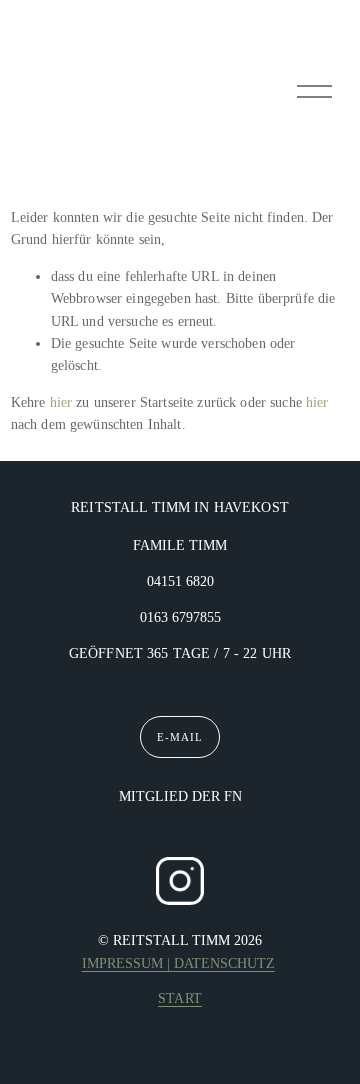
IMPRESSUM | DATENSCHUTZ (178, 963)
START (180, 998)
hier (61, 402)
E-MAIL (180, 737)
